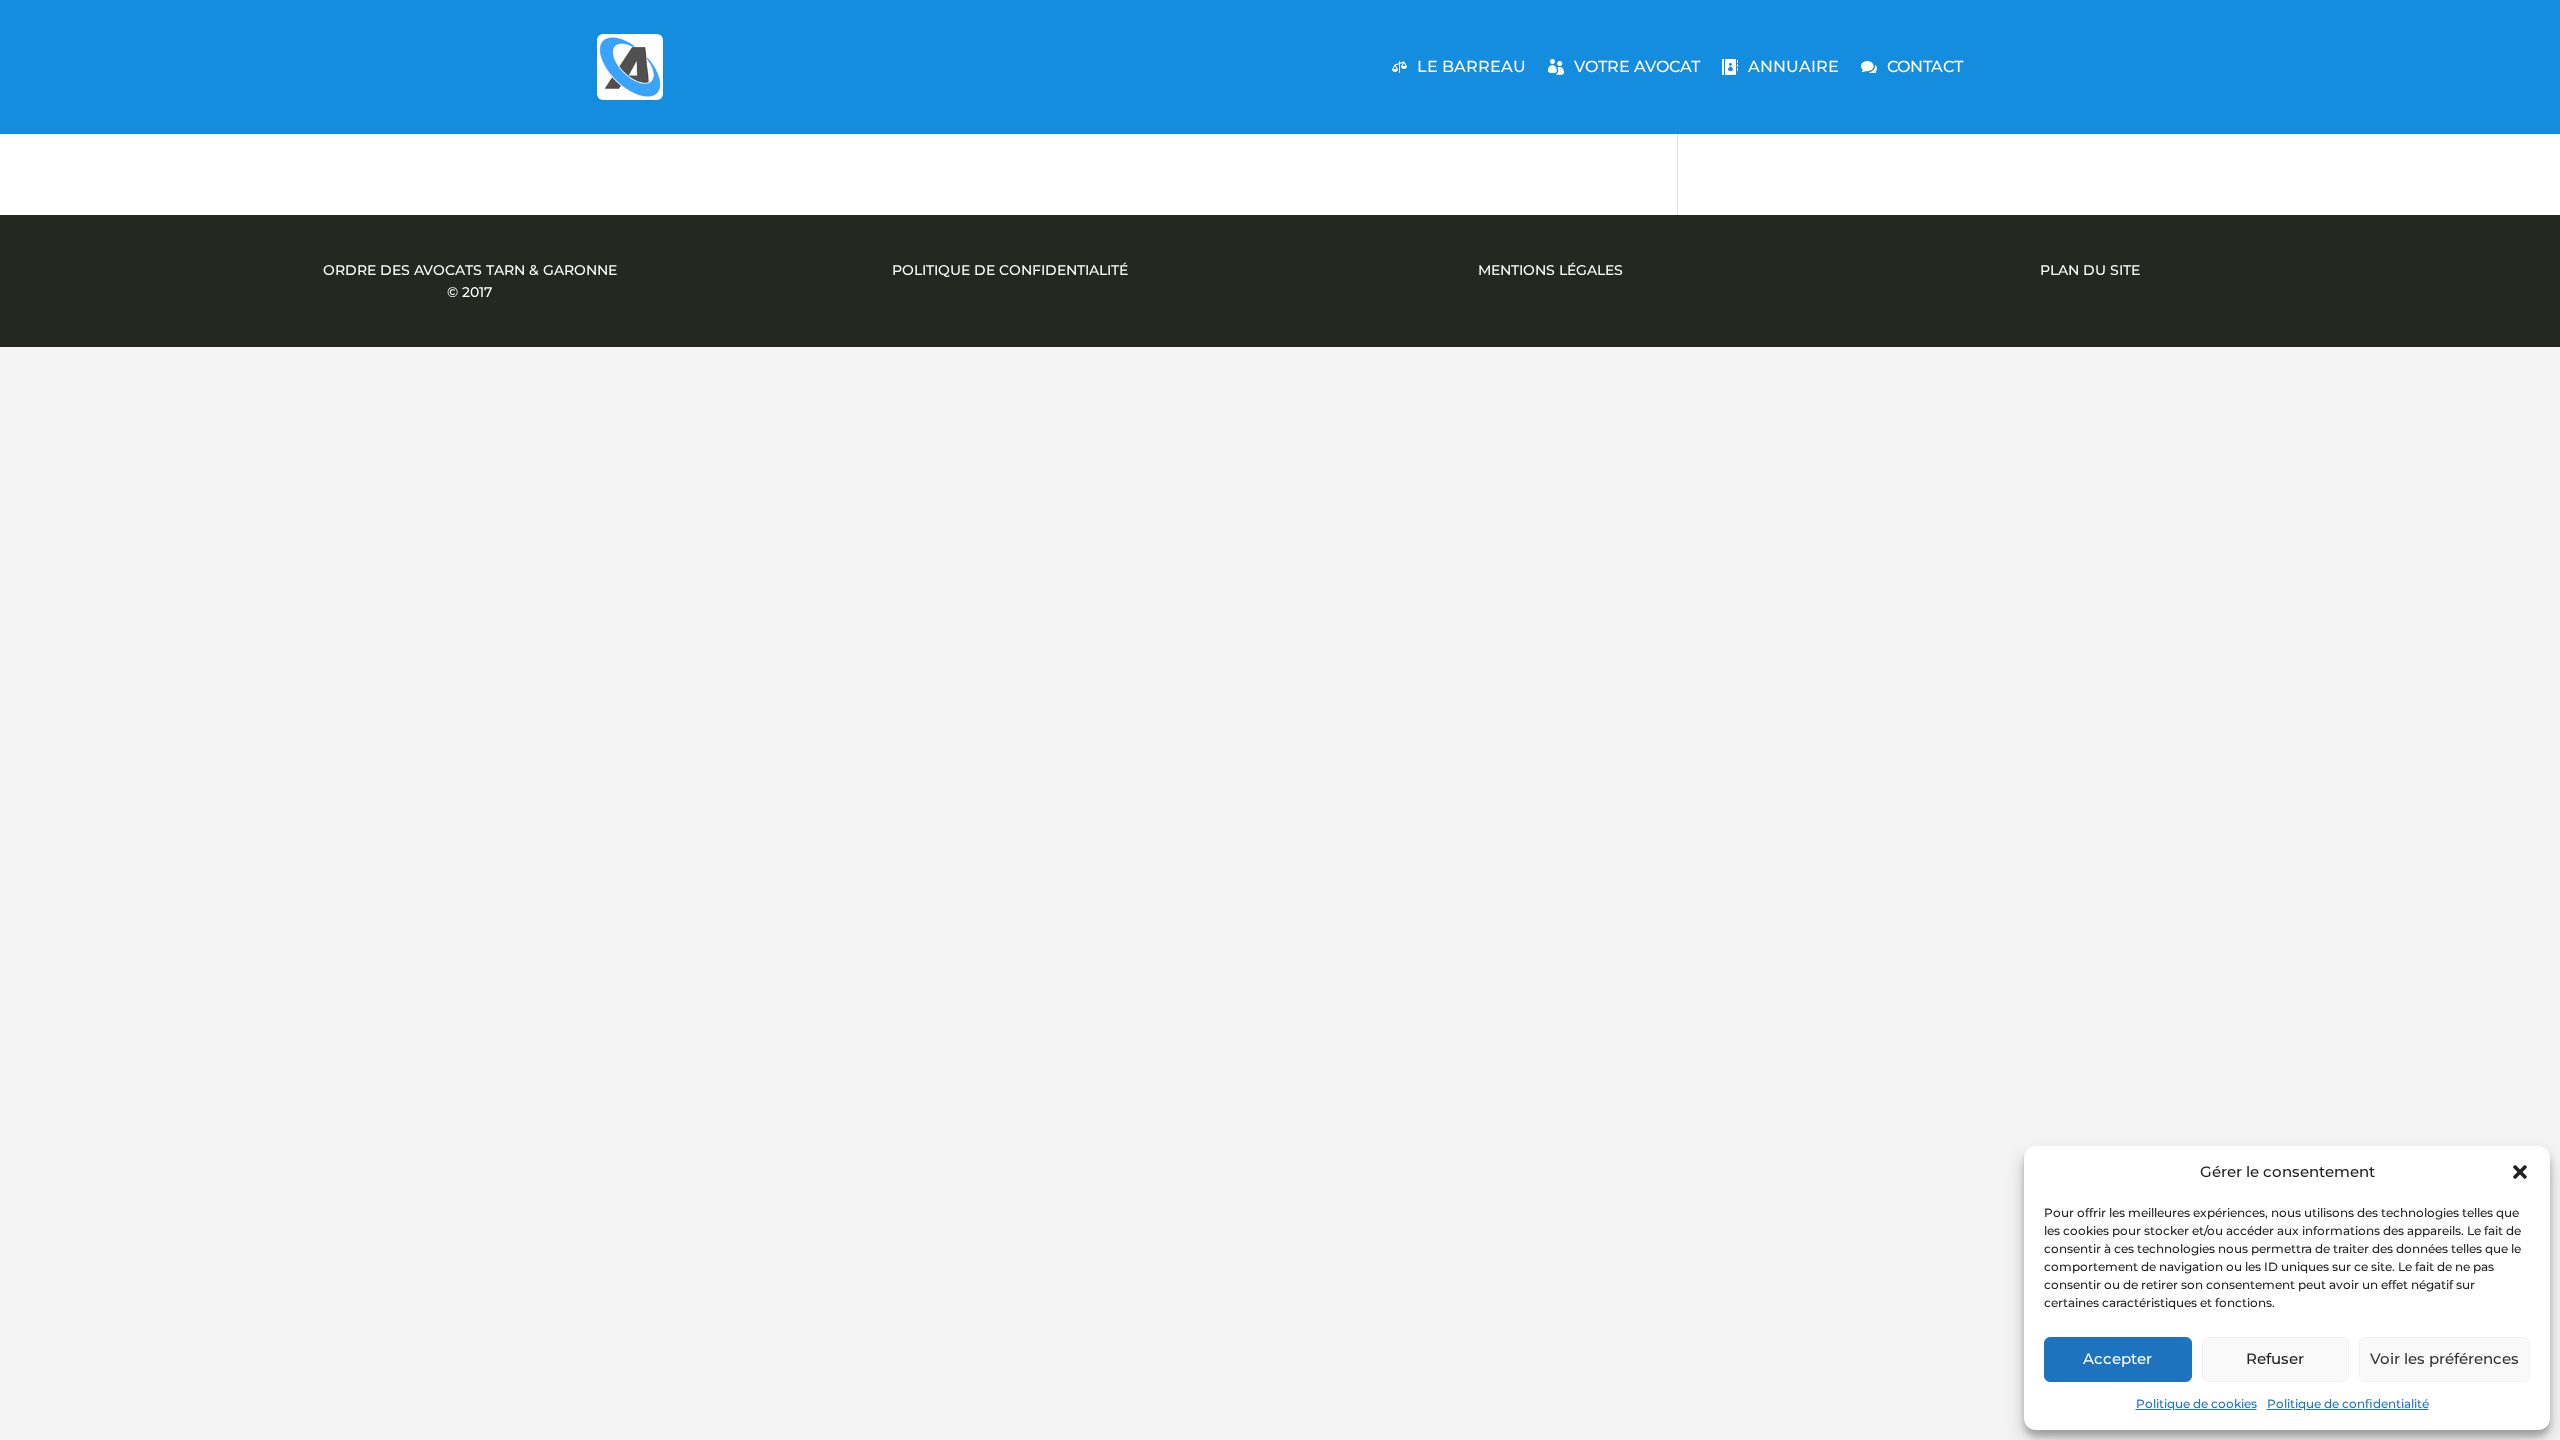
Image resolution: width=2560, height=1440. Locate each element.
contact (1925, 66)
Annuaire (1793, 66)
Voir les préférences (2444, 1358)
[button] (2520, 1172)
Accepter (2117, 1358)
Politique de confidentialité (2348, 1403)
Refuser (2275, 1358)
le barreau (1471, 66)
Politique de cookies (2196, 1403)
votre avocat (1637, 66)
